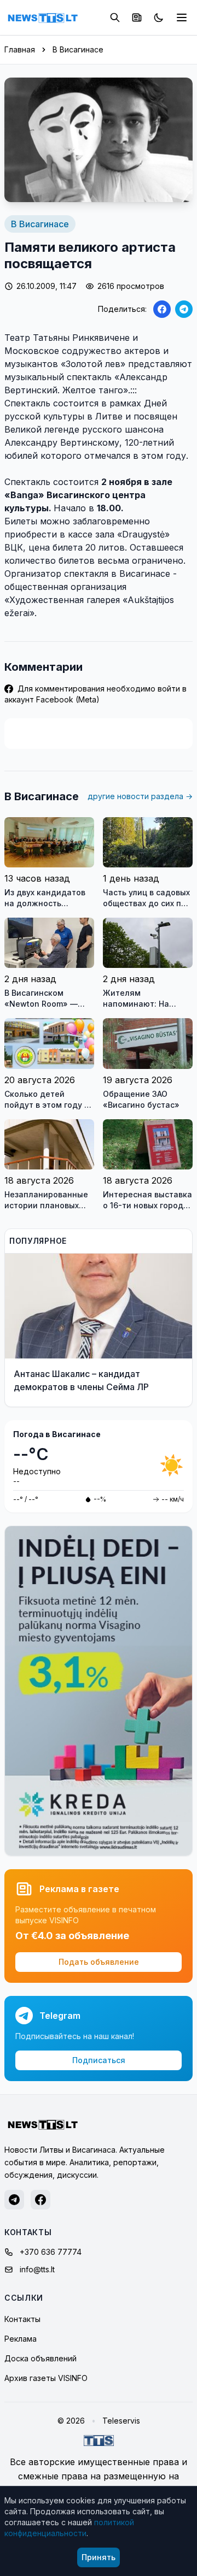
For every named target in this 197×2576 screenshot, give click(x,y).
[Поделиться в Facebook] (162, 309)
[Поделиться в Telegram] (184, 309)
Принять (99, 2557)
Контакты (22, 2319)
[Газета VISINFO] (137, 17)
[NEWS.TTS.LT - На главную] (43, 17)
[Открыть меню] (182, 17)
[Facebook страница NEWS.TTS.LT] (40, 2200)
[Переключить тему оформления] (159, 17)
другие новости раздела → (140, 796)
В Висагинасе (78, 49)
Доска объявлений (40, 2358)
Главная (20, 49)
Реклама (21, 2339)
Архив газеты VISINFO (46, 2378)
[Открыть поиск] (115, 17)
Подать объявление (99, 1962)
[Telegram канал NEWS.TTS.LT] (14, 2200)
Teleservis (121, 2421)
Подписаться (99, 2060)
